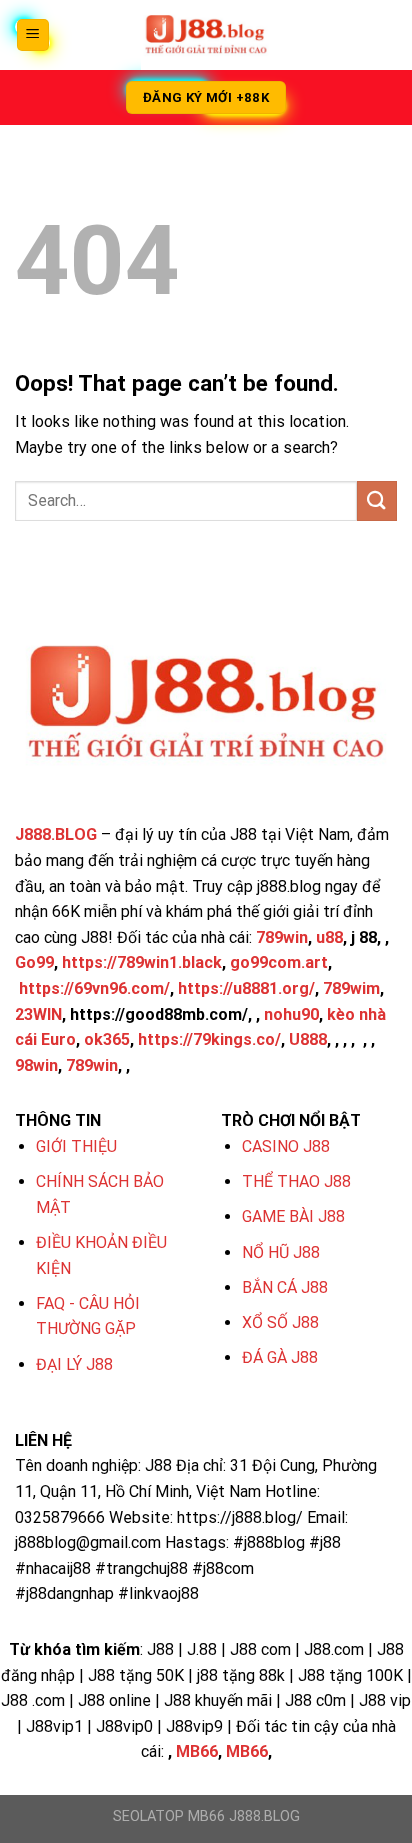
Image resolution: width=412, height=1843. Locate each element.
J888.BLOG (56, 834)
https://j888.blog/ (240, 1517)
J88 (158, 1465)
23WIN (38, 1014)
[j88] (206, 35)
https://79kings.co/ (209, 1039)
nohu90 (291, 1014)
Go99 (34, 962)
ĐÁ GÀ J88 (280, 1357)
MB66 (197, 1751)
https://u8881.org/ (246, 988)
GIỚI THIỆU (76, 1146)
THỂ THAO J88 (296, 1181)
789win (282, 937)
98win (36, 1065)
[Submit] (377, 500)
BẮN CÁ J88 (285, 1287)
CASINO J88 (286, 1146)
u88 (329, 937)
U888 (308, 1039)
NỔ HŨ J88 (281, 1252)
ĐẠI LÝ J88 (74, 1364)
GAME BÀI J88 (293, 1216)
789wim (351, 988)
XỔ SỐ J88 (280, 1322)
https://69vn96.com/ (94, 988)
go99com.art (279, 962)
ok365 (107, 1039)
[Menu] (33, 35)
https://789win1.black (142, 962)
